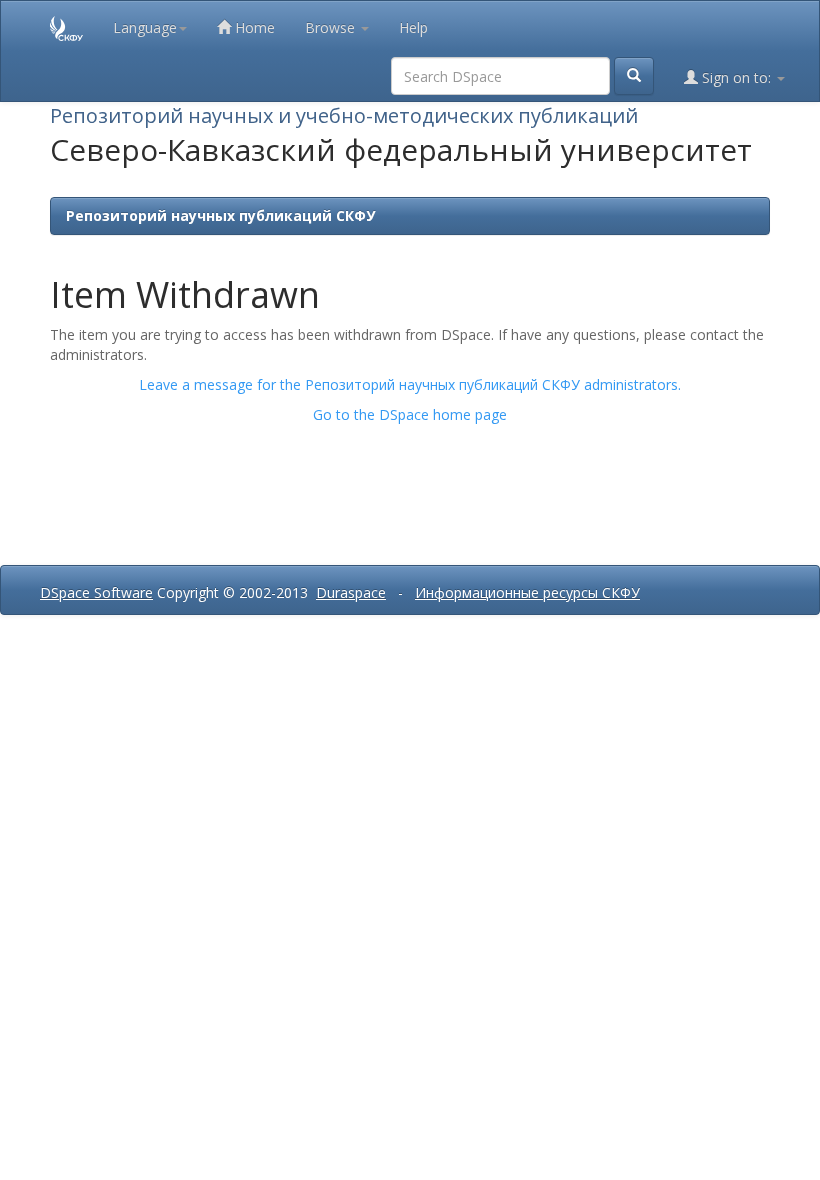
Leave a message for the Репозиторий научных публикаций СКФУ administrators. (410, 384)
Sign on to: (736, 77)
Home (253, 27)
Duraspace (351, 592)
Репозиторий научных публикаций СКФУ (220, 215)
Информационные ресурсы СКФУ (527, 592)
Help (413, 27)
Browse (332, 27)
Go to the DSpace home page (410, 414)
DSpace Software (96, 592)
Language (145, 27)
